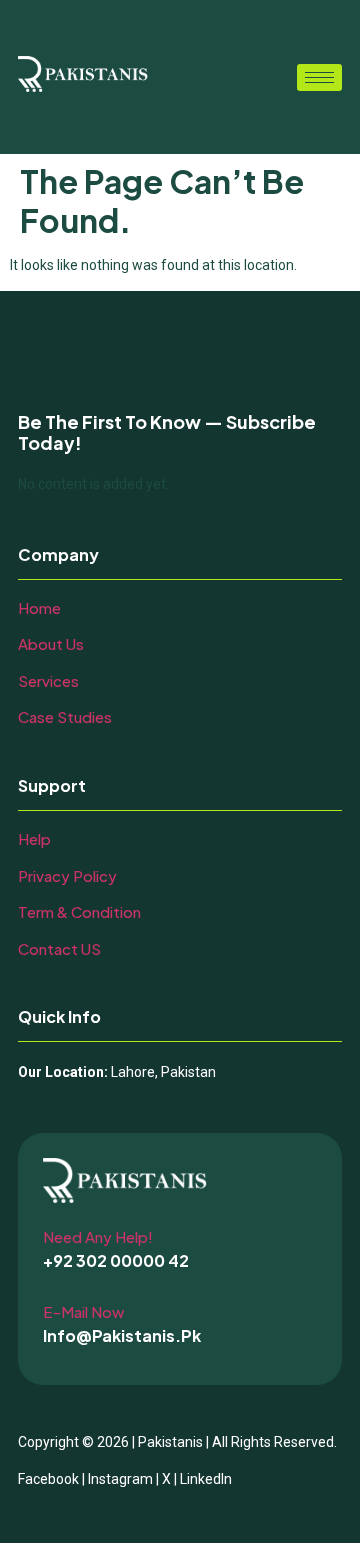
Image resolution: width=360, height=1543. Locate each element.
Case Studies (65, 716)
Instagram (120, 1479)
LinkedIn (206, 1479)
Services (48, 680)
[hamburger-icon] (319, 77)
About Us (51, 643)
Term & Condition (79, 911)
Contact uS (59, 948)
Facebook (48, 1479)
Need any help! (98, 1236)
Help (34, 838)
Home (39, 607)
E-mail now (83, 1311)
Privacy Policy (67, 875)
